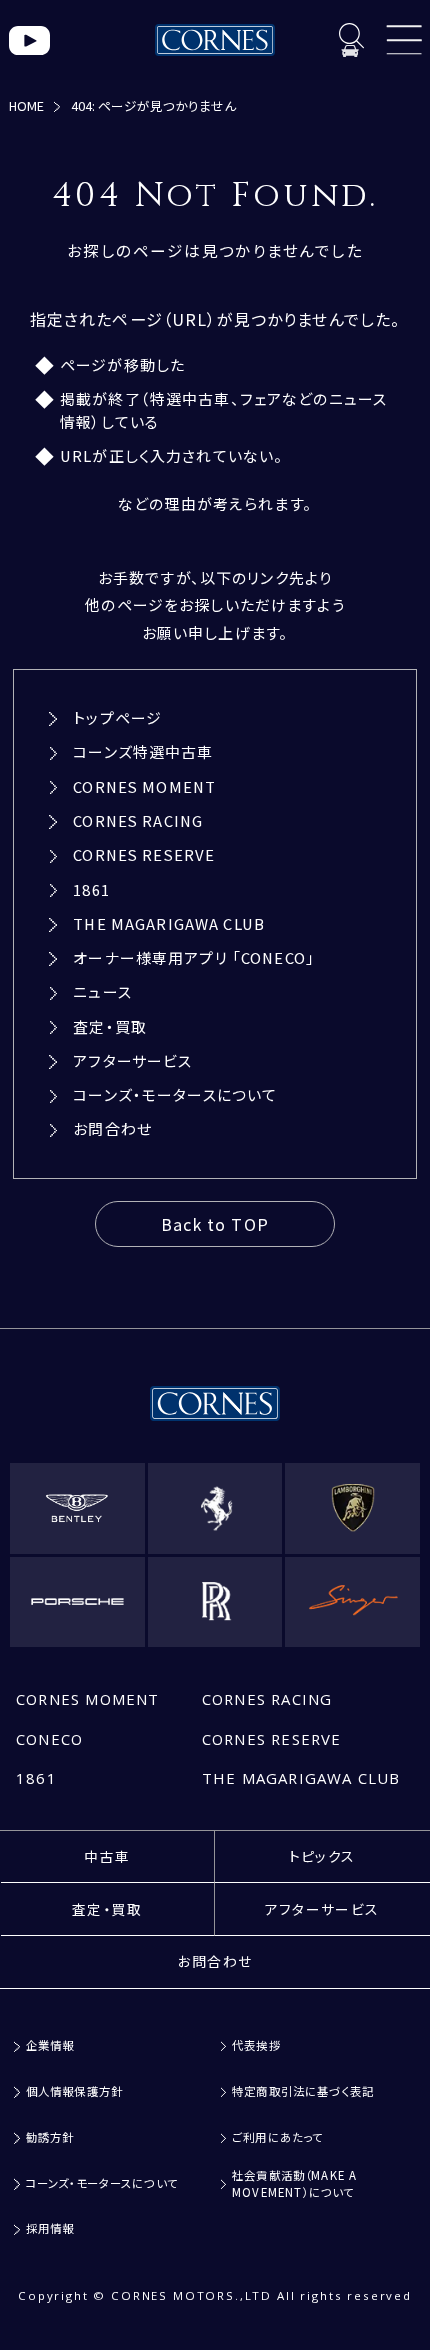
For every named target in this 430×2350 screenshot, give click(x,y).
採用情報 (50, 2229)
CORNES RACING (138, 820)
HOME (26, 105)
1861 (91, 889)
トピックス (322, 1856)
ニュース (102, 991)
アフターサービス (132, 1060)
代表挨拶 (256, 2045)
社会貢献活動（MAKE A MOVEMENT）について (294, 2182)
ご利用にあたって (277, 2137)
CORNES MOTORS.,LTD (191, 2295)
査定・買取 (110, 1026)
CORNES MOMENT (144, 786)
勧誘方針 (50, 2137)
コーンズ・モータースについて (175, 1094)
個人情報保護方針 (74, 2091)
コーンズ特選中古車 (143, 751)
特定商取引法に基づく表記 (303, 2091)
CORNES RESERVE (144, 854)
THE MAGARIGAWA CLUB (169, 923)
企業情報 (50, 2045)
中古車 (107, 1856)
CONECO (49, 1739)
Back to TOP (215, 1224)
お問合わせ (112, 1128)
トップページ (117, 717)
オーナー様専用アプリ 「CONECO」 (194, 957)
